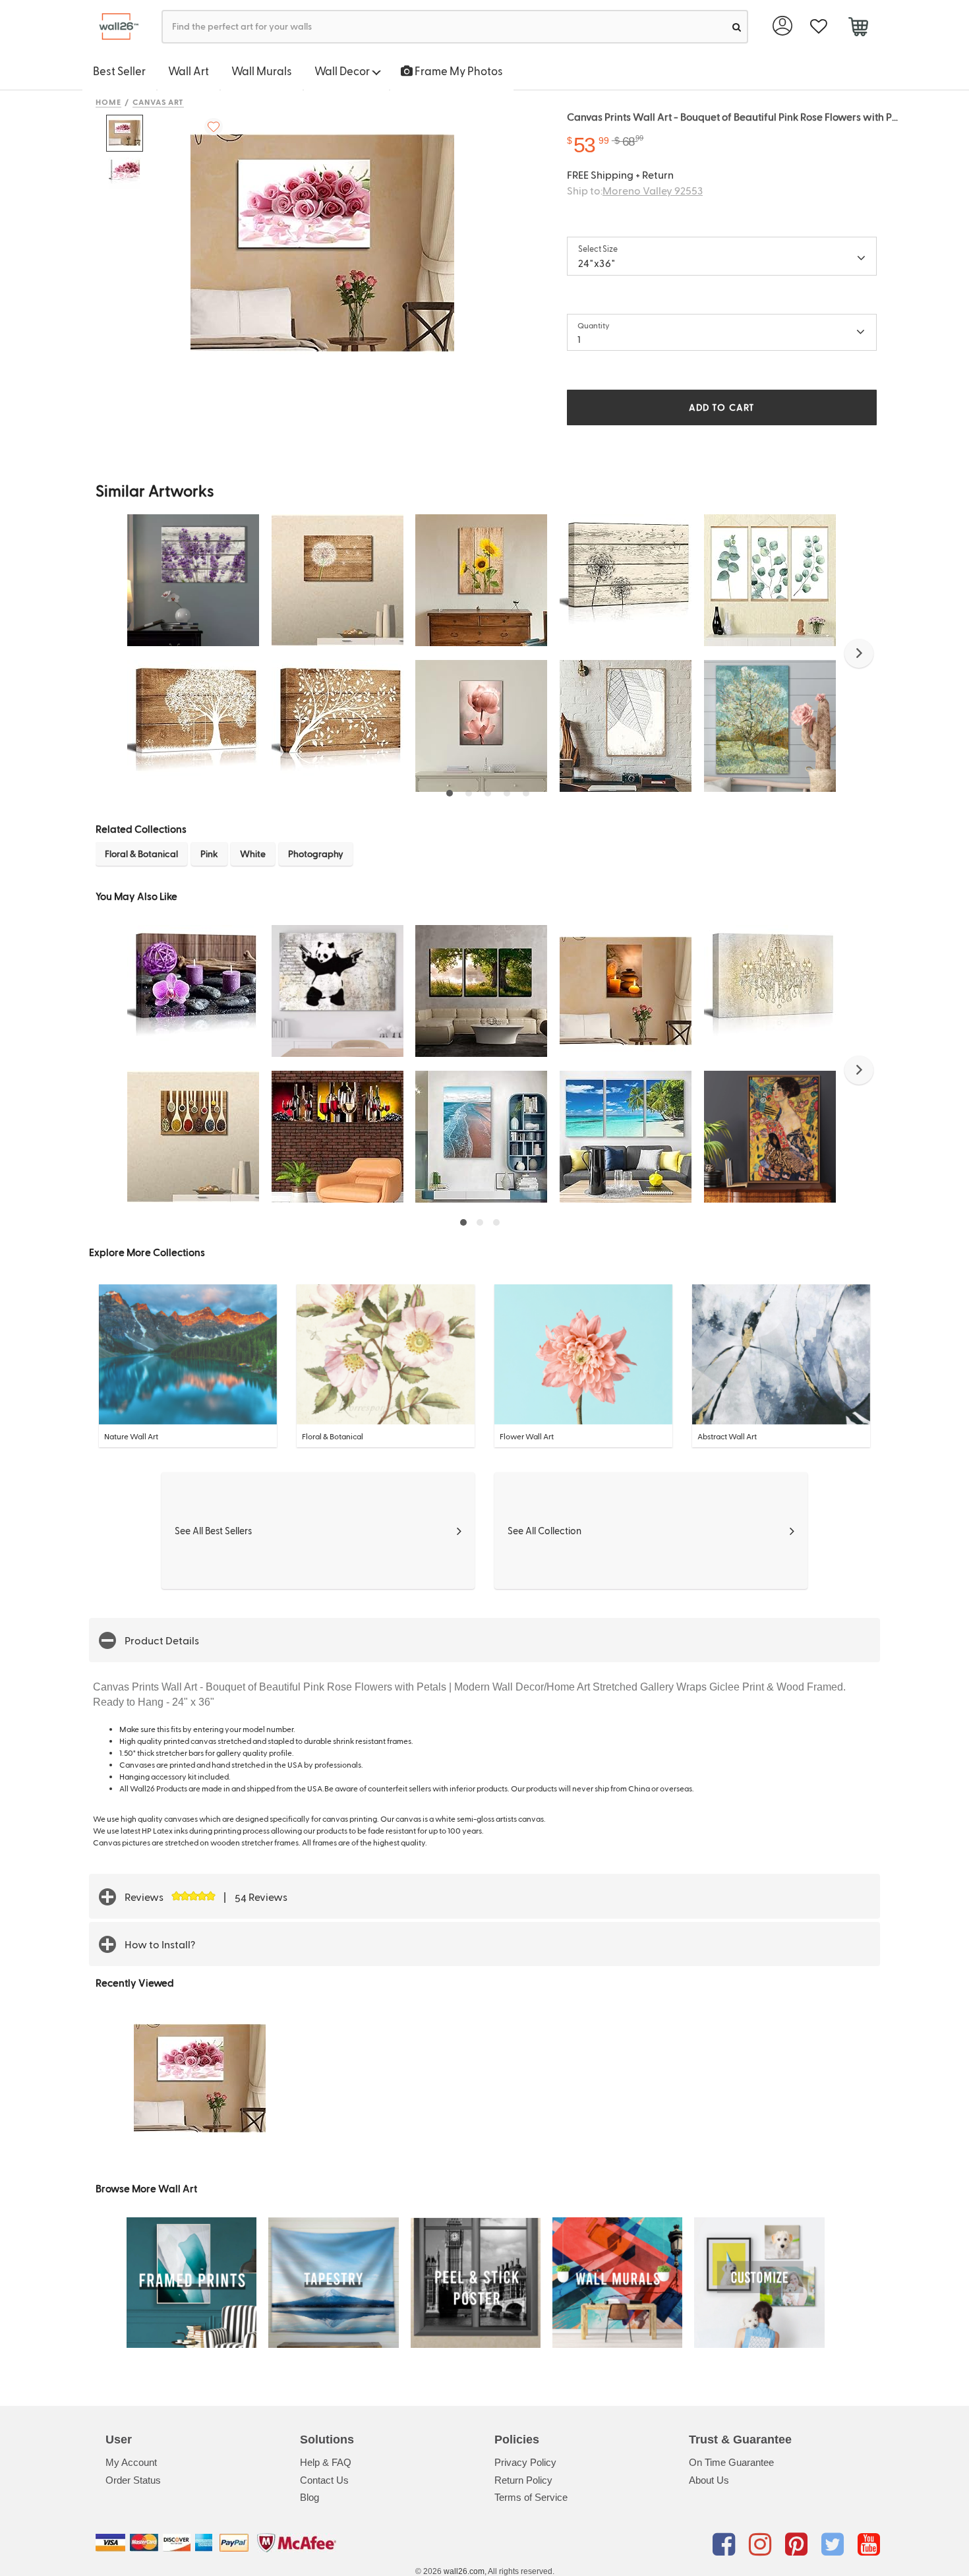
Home (108, 102)
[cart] (858, 28)
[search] (737, 27)
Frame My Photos (458, 71)
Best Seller (119, 71)
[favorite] (818, 27)
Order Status (133, 2480)
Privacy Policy (525, 2462)
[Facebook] (726, 2545)
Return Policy (523, 2480)
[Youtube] (869, 2545)
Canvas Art (159, 102)
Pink (209, 854)
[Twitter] (835, 2545)
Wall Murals (262, 71)
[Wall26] (114, 27)
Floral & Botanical (141, 854)
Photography (316, 854)
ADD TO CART (722, 407)
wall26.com (464, 2571)
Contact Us (324, 2480)
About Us (709, 2480)
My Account (131, 2462)
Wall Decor (343, 71)
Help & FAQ (326, 2462)
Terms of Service (531, 2497)
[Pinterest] (799, 2545)
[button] (859, 653)
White (253, 854)
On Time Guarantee (731, 2462)
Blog (309, 2497)
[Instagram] (762, 2545)
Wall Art (189, 71)
